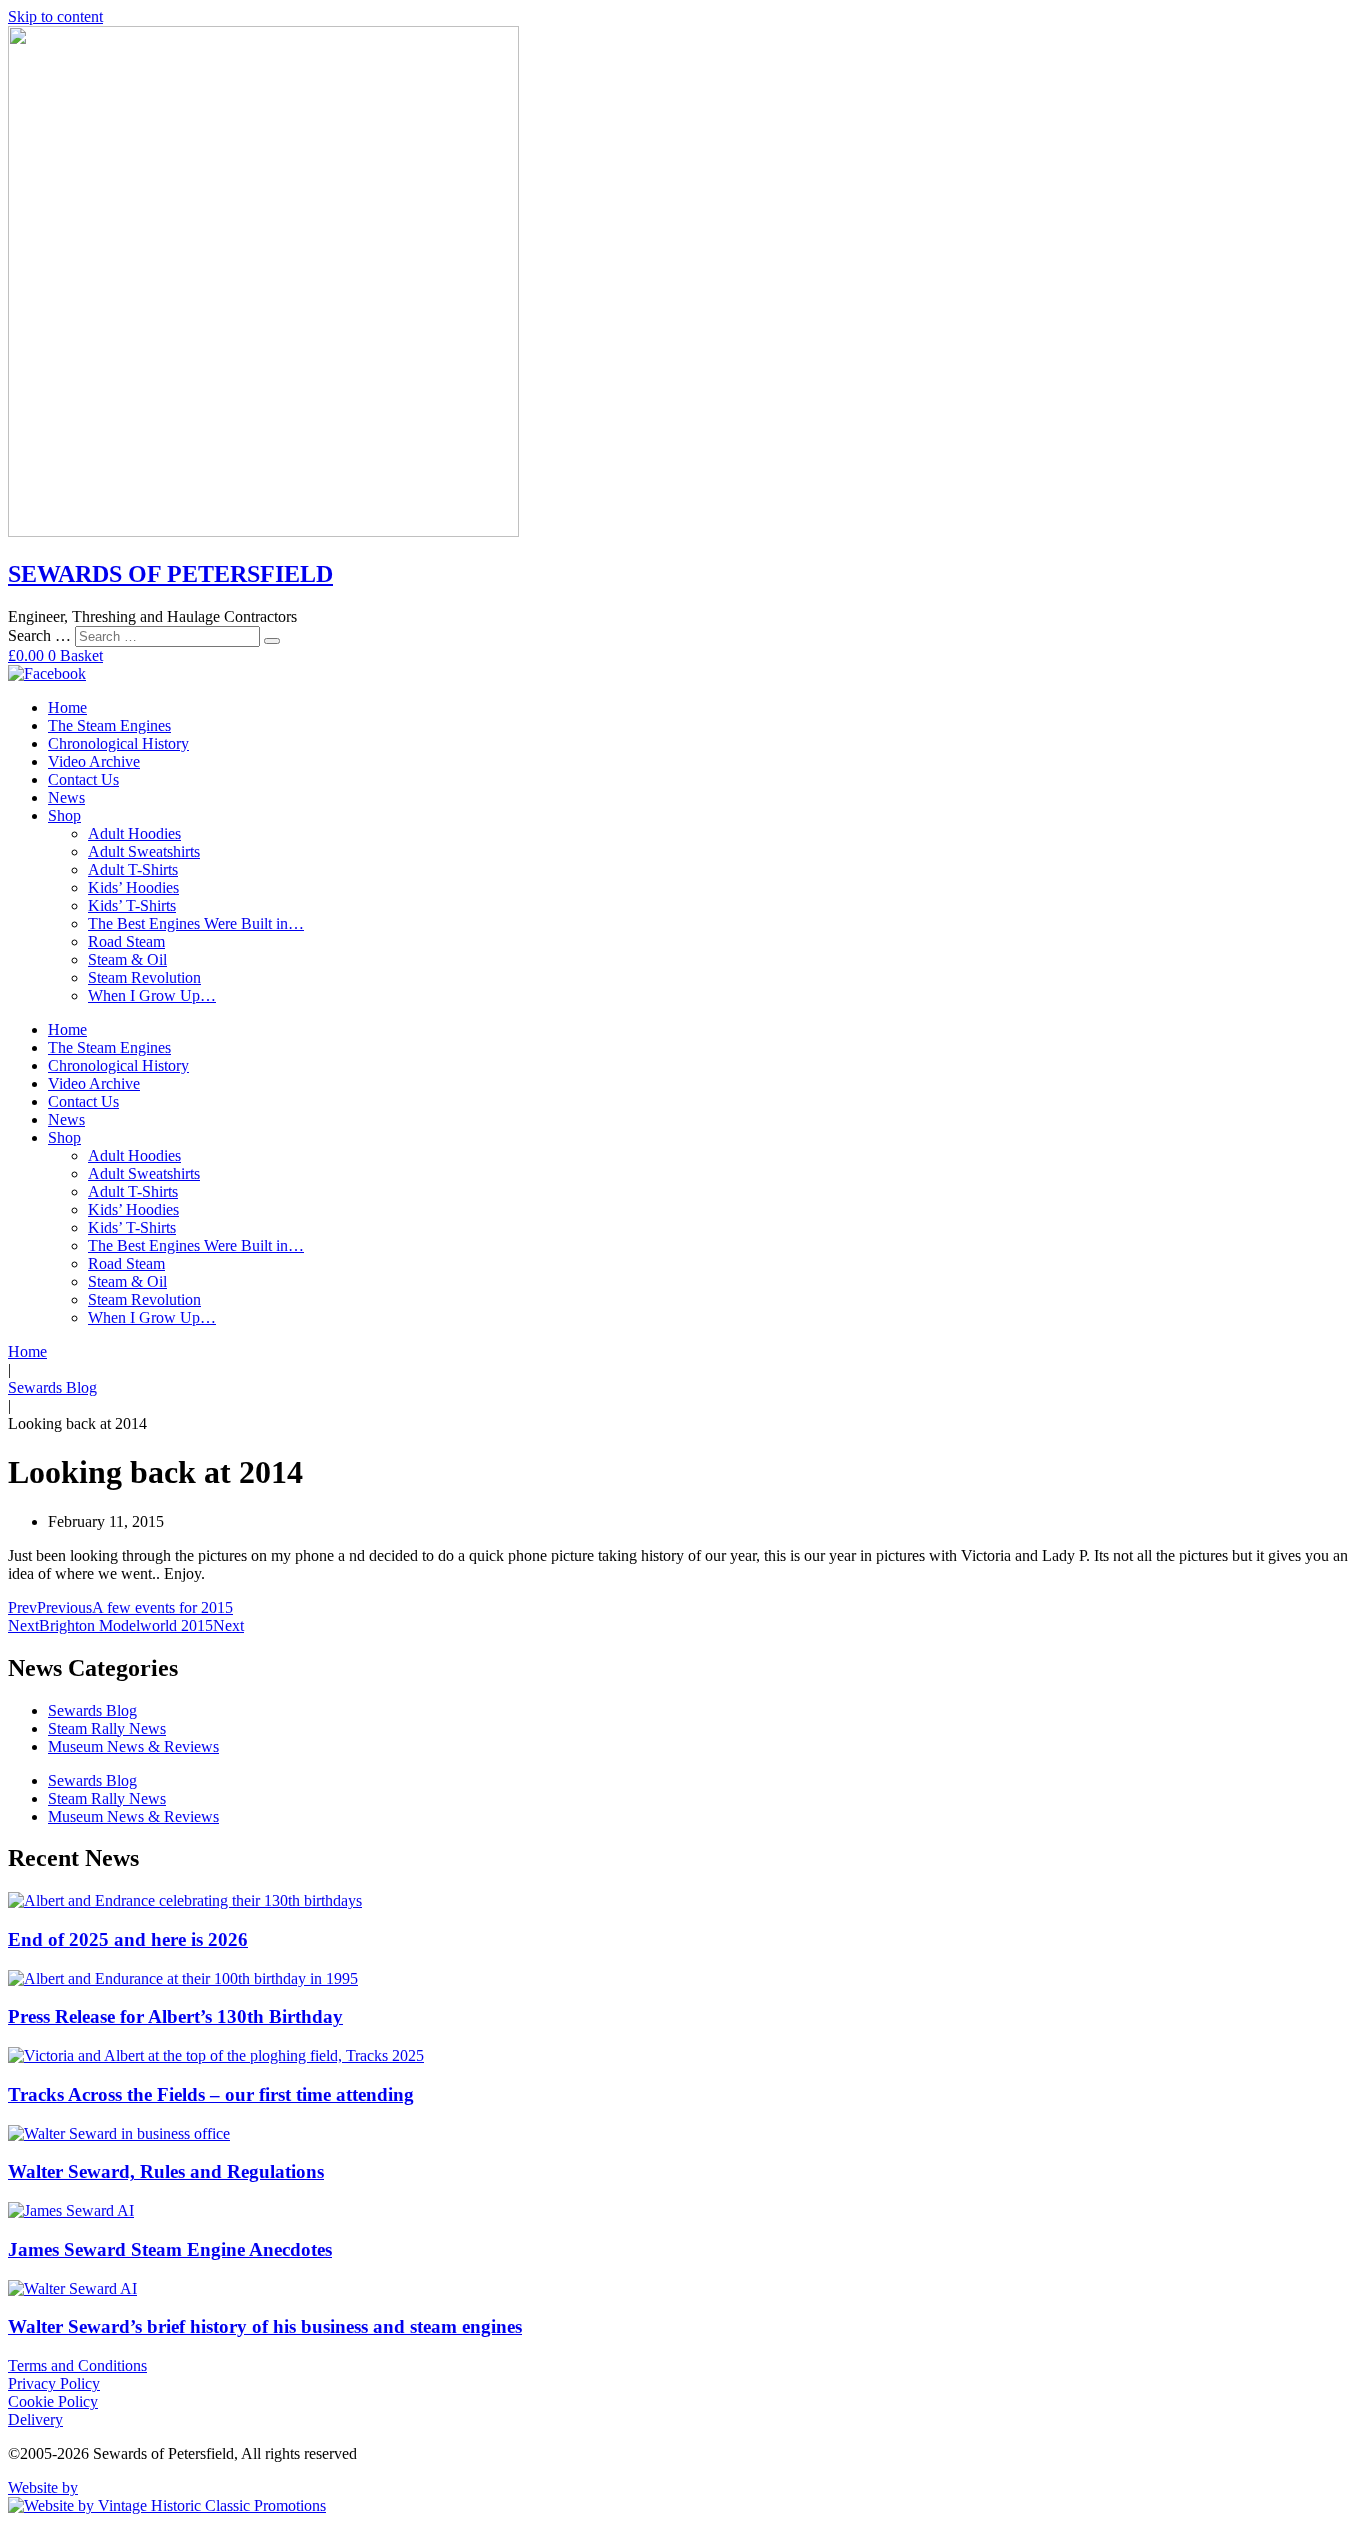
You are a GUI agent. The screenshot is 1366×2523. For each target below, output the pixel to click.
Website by (43, 2487)
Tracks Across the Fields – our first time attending (211, 2094)
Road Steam (126, 941)
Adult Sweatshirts (144, 851)
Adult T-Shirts (133, 869)
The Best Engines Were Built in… (196, 923)
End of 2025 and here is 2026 (128, 1939)
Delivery (35, 2419)
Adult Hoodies (134, 833)
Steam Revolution (144, 977)
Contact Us (83, 779)
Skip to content (55, 16)
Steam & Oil (127, 959)
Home (67, 707)
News (66, 797)
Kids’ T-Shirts (132, 905)
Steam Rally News (107, 1728)
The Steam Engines (109, 725)
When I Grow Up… (152, 995)
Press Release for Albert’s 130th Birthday (175, 2016)
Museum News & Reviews (133, 1746)
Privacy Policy (54, 2383)
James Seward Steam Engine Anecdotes (170, 2249)
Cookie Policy (53, 2401)
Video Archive (94, 761)
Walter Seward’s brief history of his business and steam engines (265, 2326)
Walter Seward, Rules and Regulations (166, 2171)
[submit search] (272, 641)
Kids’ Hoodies (133, 887)
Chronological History (118, 743)
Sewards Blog (52, 1387)
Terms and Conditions (77, 2365)
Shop (64, 815)
